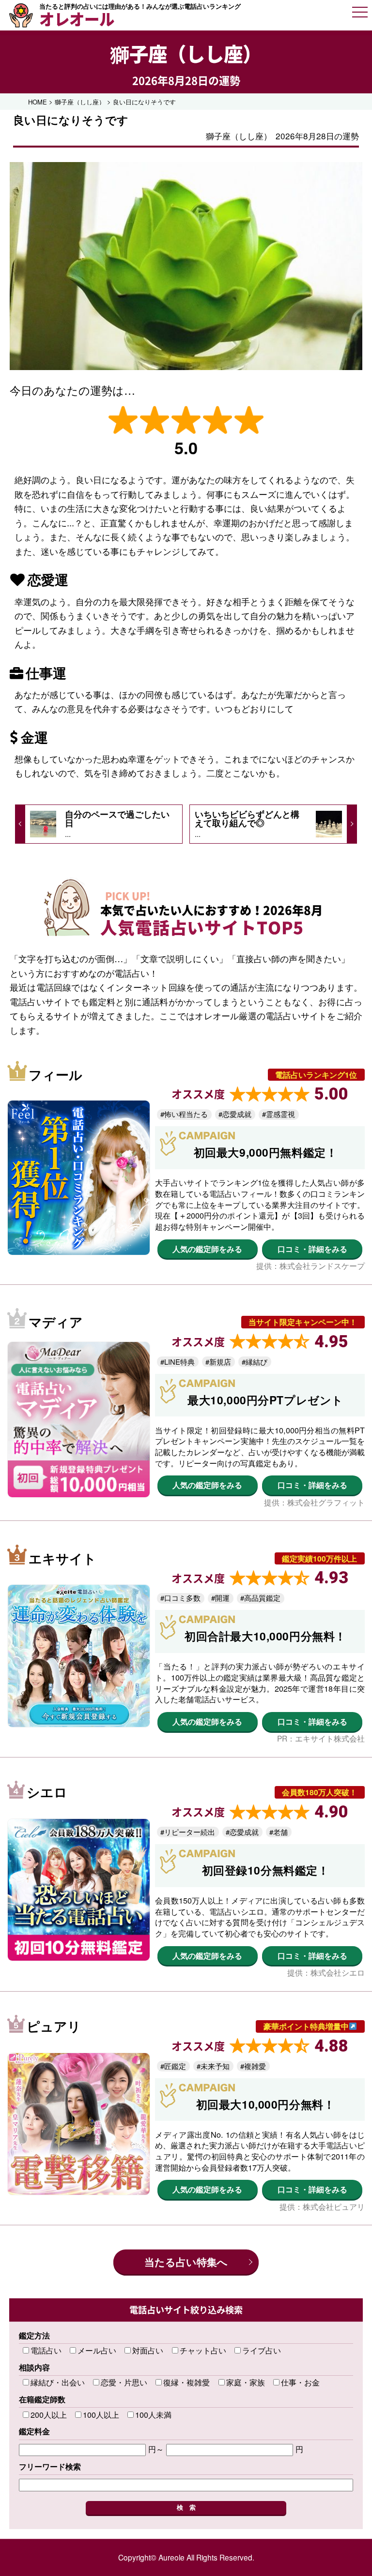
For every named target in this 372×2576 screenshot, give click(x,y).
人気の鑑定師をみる (207, 1249)
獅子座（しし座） (186, 53)
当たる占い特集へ (186, 2262)
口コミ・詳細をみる (312, 1249)
